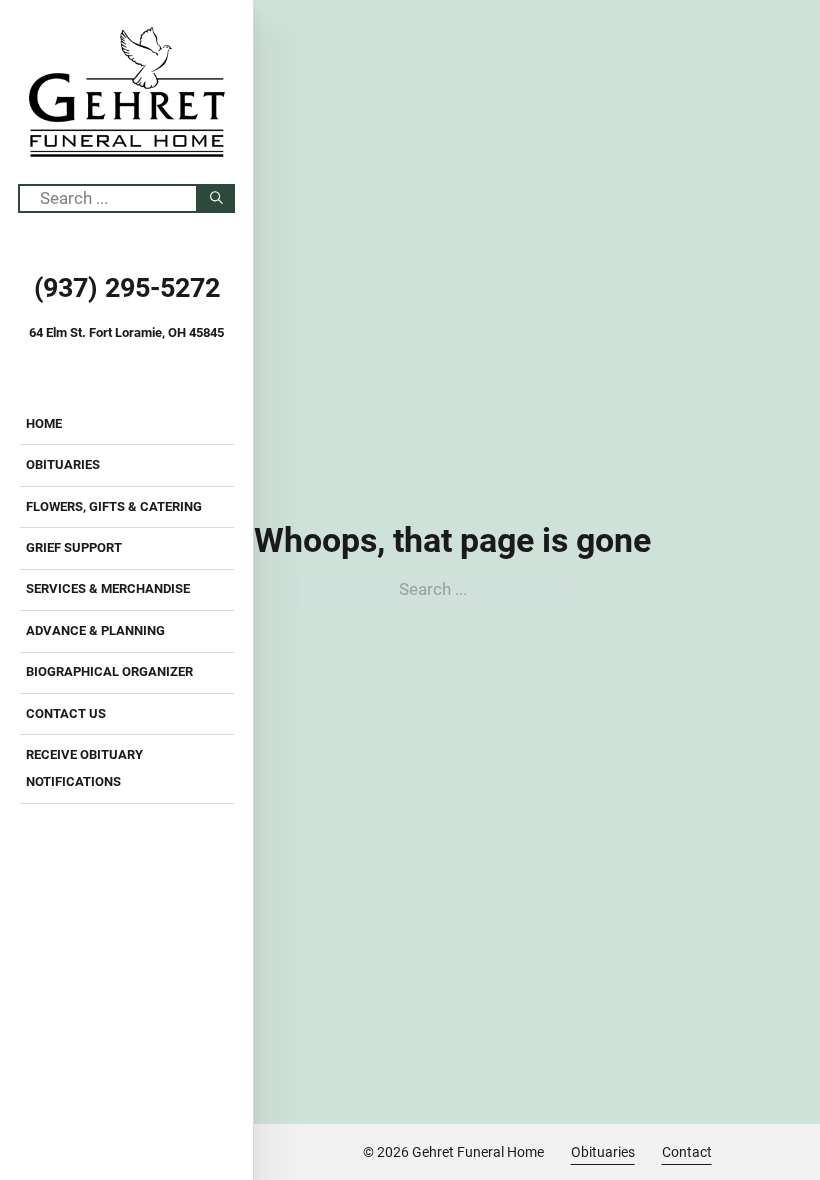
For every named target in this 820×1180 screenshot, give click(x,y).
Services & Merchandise (108, 588)
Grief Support (74, 547)
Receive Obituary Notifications (84, 768)
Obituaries (63, 464)
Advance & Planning (95, 630)
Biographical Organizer (109, 671)
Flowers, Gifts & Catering (114, 506)
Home (44, 423)
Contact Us (66, 713)
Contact (687, 1152)
